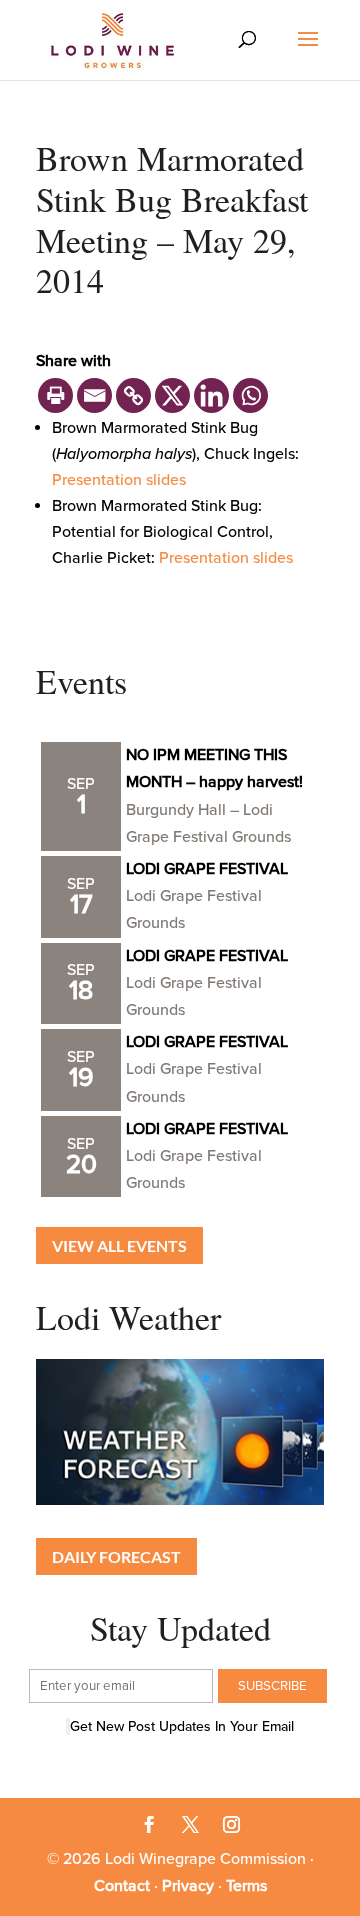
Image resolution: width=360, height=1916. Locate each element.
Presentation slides (119, 480)
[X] (172, 395)
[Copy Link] (133, 395)
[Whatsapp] (250, 395)
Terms (246, 1886)
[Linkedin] (211, 395)
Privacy (188, 1886)
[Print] (55, 395)
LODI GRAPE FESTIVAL (207, 869)
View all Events (119, 1245)
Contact (122, 1886)
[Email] (94, 395)
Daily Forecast (116, 1556)
